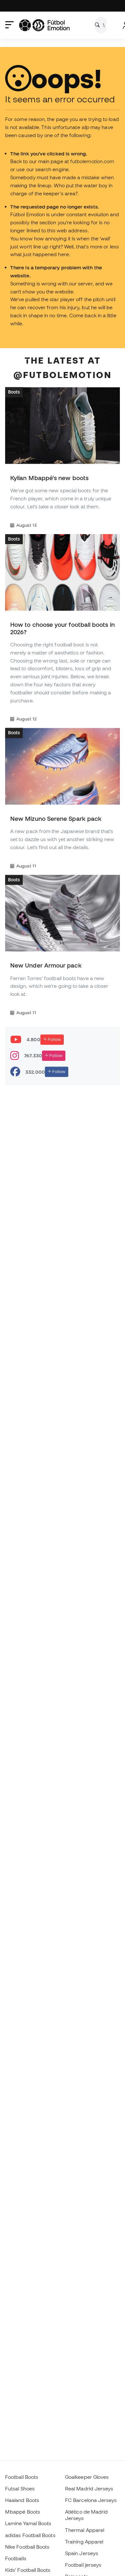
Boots (14, 392)
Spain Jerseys (82, 2553)
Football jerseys (83, 2565)
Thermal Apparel (85, 2530)
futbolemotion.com (92, 161)
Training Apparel (84, 2542)
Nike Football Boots (27, 2547)
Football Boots (22, 2477)
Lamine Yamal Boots (28, 2523)
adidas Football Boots (30, 2535)
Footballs (16, 2558)
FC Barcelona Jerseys (91, 2500)
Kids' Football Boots (28, 2570)
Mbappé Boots (23, 2512)
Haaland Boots (22, 2500)
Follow (54, 1039)
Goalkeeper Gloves (87, 2477)
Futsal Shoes (20, 2488)
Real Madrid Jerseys (89, 2488)
